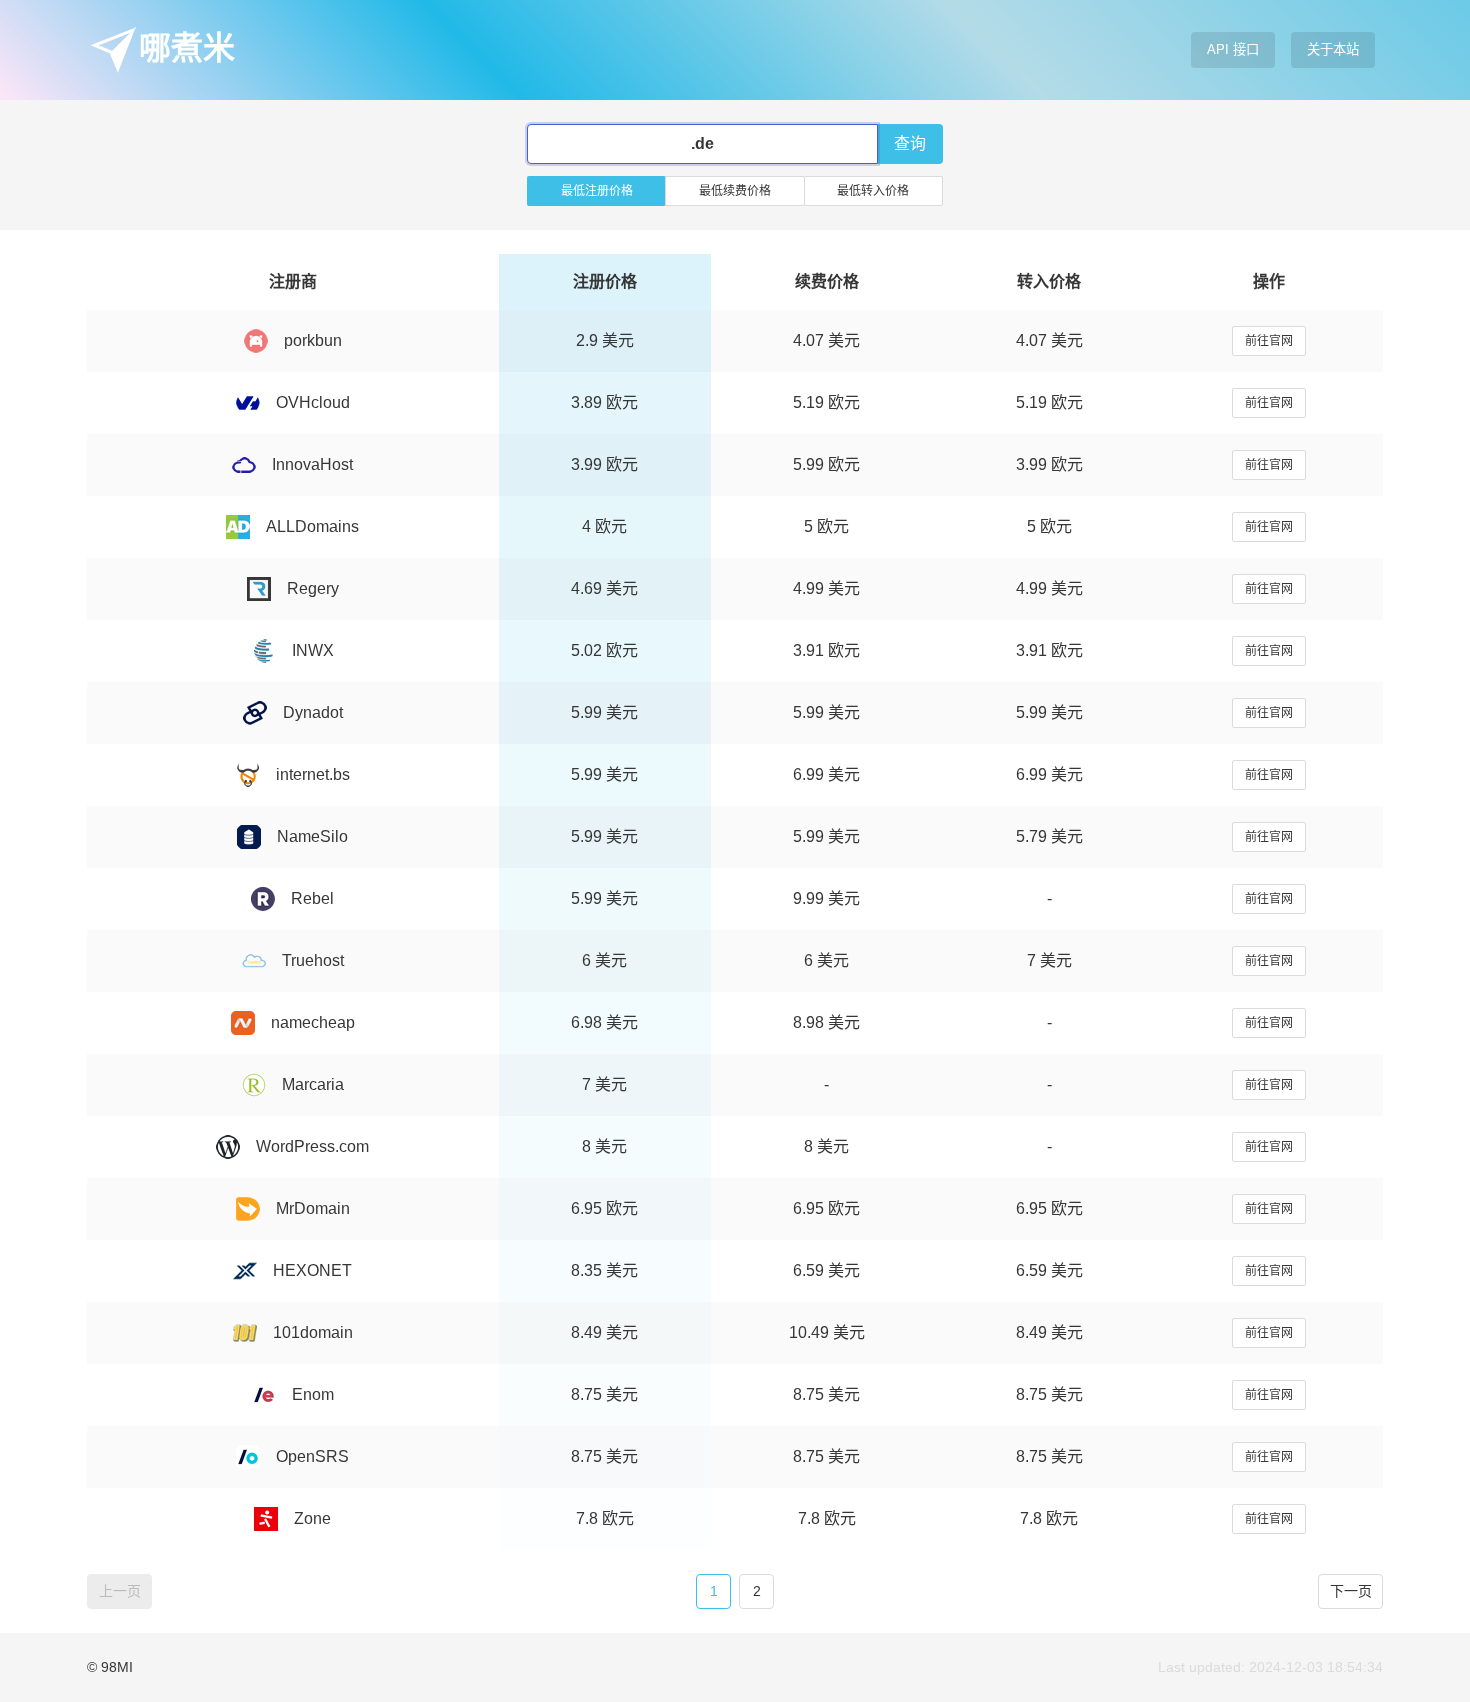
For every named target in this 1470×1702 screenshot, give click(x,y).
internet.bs (313, 774)
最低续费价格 (735, 191)
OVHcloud (313, 402)
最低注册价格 (597, 191)
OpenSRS (312, 1456)
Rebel (312, 898)
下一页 (1351, 1591)
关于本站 (1333, 49)
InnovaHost (312, 464)
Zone (312, 1518)
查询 (910, 143)
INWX (313, 650)
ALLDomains (312, 526)
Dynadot (313, 712)
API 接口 (1233, 49)
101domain (313, 1332)
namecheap (313, 1022)
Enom (313, 1394)
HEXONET (312, 1270)
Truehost (313, 960)
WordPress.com (312, 1146)
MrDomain (313, 1208)
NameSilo (312, 836)
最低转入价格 (873, 191)
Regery (313, 588)
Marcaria (313, 1084)
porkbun (313, 340)
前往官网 (1269, 341)
